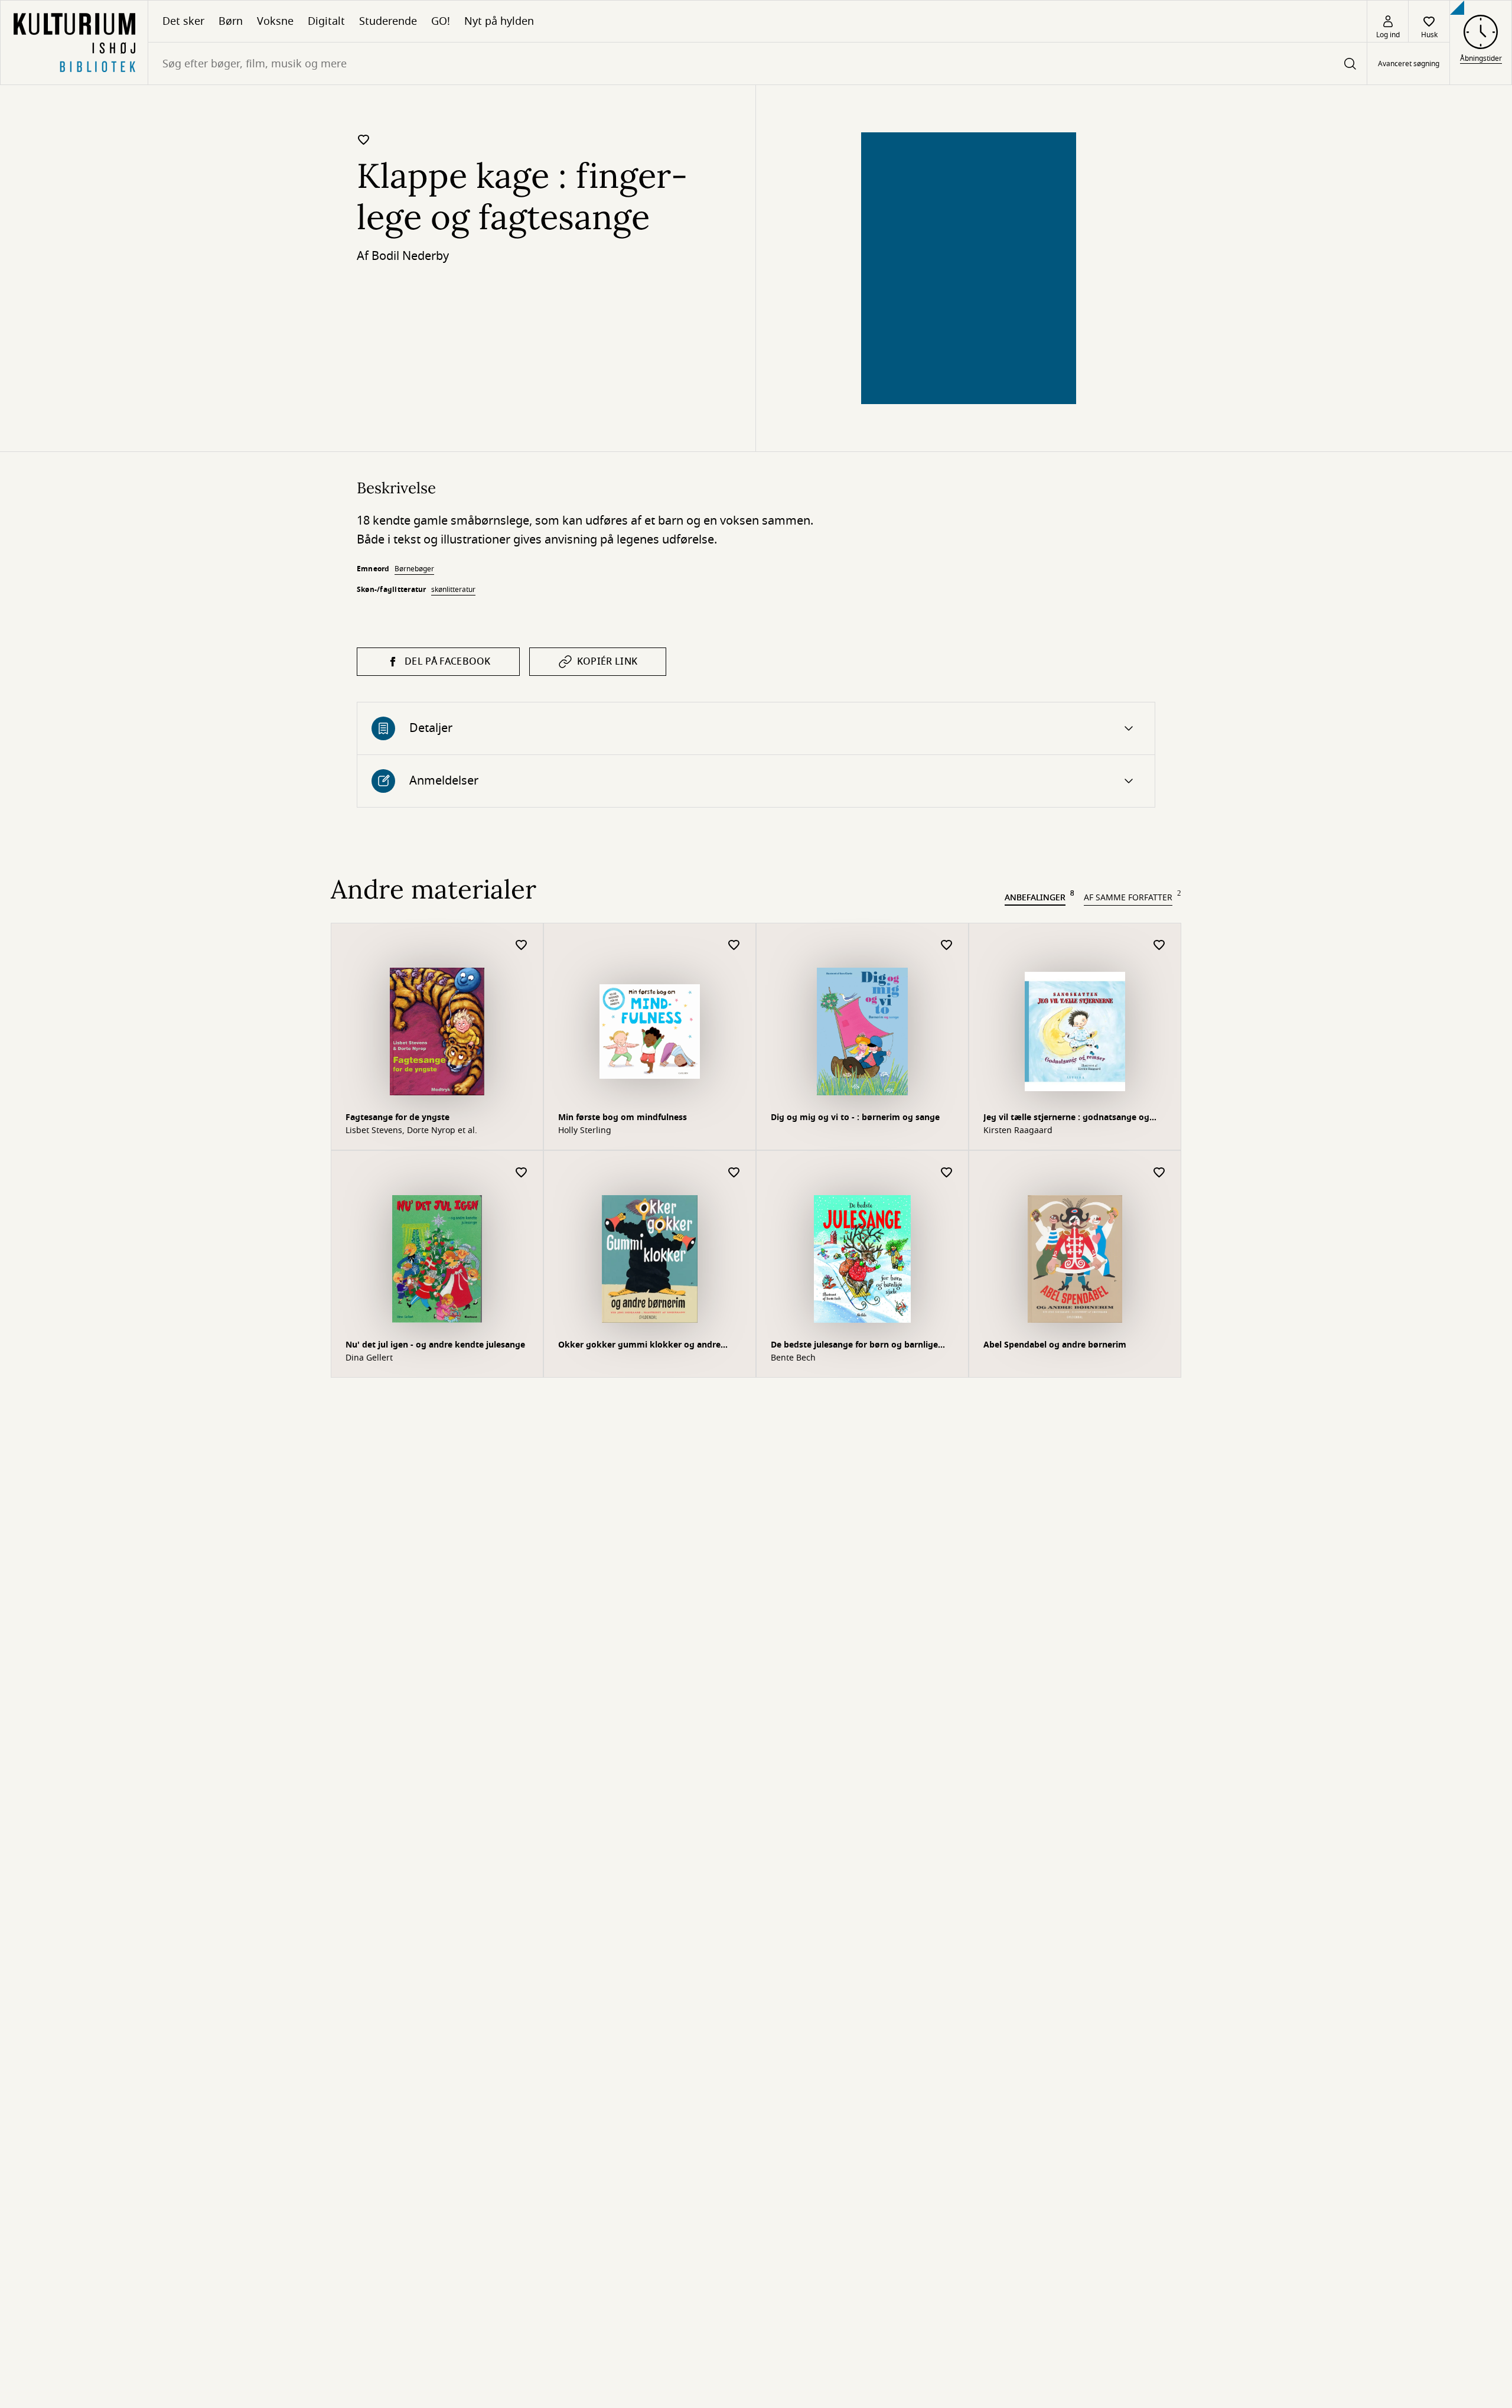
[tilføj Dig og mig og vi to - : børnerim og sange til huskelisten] (947, 946)
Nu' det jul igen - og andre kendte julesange (435, 1345)
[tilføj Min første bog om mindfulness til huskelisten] (734, 946)
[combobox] (757, 64)
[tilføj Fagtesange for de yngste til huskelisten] (522, 946)
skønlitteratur (453, 590)
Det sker (183, 21)
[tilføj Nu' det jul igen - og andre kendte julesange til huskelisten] (522, 1173)
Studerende (388, 21)
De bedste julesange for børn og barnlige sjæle (854, 1346)
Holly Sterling (585, 1131)
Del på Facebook (448, 662)
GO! (441, 21)
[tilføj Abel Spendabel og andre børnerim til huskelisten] (1159, 1173)
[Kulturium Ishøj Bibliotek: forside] (74, 43)
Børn (231, 21)
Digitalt (326, 21)
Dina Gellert (369, 1358)
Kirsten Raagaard (1018, 1131)
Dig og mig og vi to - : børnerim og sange (855, 1117)
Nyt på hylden (499, 21)
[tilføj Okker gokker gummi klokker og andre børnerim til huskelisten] (734, 1173)
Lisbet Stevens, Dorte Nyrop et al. (411, 1131)
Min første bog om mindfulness (623, 1117)
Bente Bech (793, 1358)
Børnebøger (414, 569)
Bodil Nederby (410, 256)
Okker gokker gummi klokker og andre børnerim (639, 1346)
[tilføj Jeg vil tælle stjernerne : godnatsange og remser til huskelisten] (1159, 946)
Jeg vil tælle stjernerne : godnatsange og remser (1066, 1119)
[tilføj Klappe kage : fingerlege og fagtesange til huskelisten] (364, 139)
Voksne (275, 21)
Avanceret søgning (1409, 64)
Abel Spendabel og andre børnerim (1055, 1345)
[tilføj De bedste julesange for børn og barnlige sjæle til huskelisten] (947, 1173)
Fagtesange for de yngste (397, 1117)
